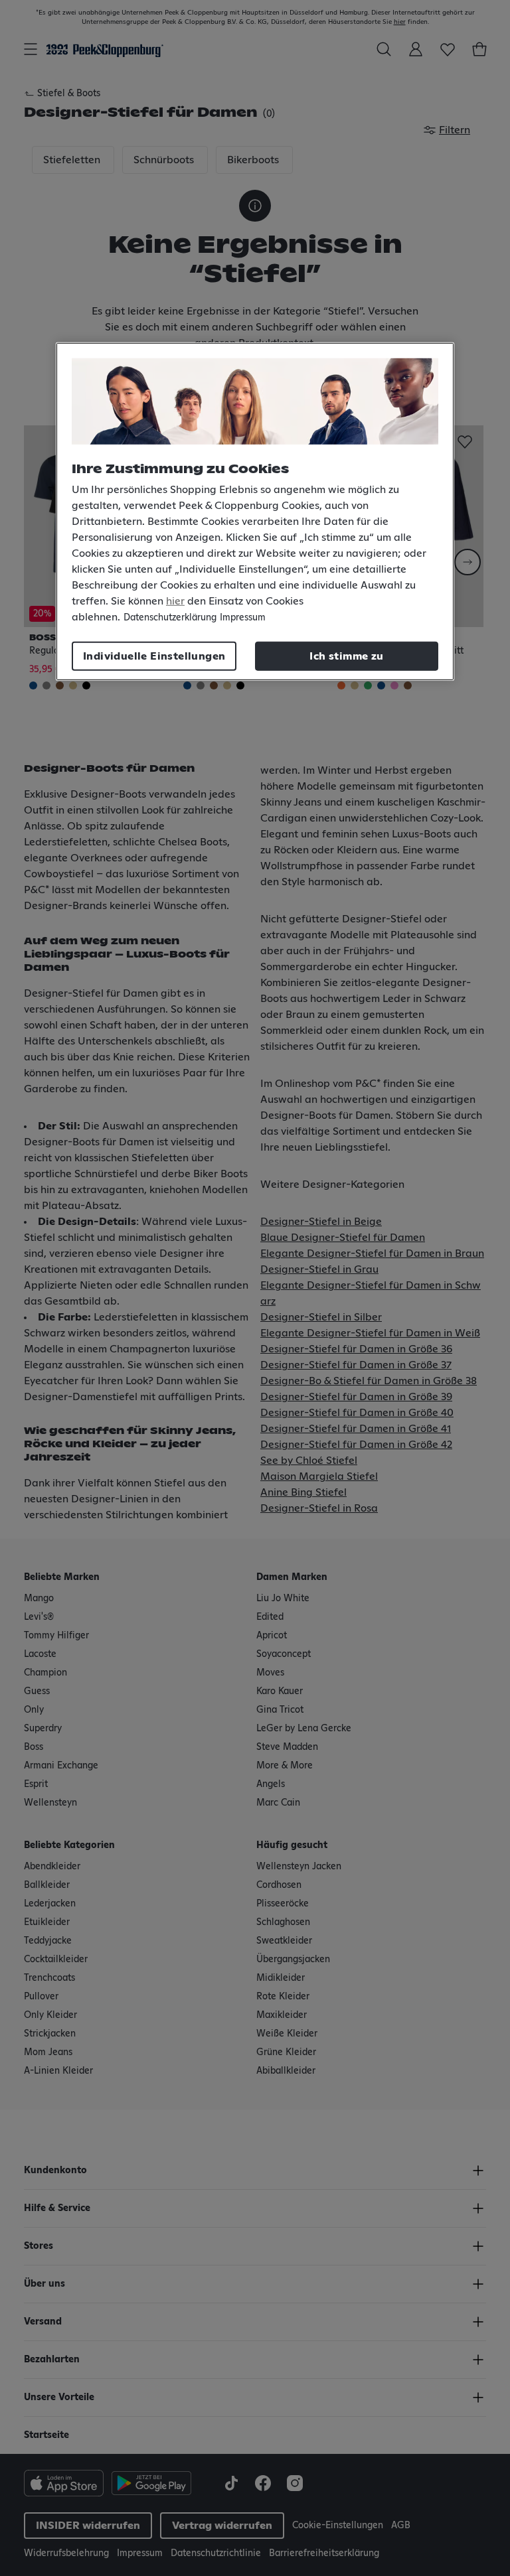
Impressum (243, 617)
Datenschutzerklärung (170, 617)
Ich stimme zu (346, 656)
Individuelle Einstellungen (154, 656)
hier (175, 601)
